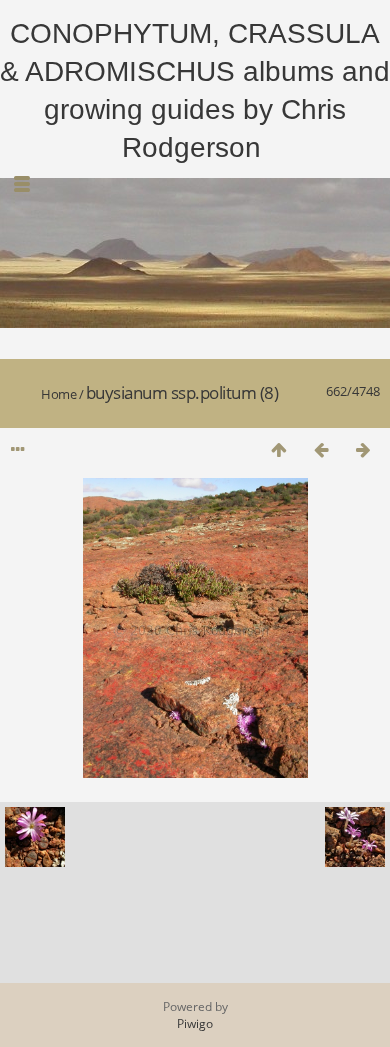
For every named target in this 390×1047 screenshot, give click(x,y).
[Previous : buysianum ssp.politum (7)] (321, 449)
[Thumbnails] (279, 449)
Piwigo (195, 1023)
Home (58, 394)
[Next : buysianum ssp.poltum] (363, 449)
